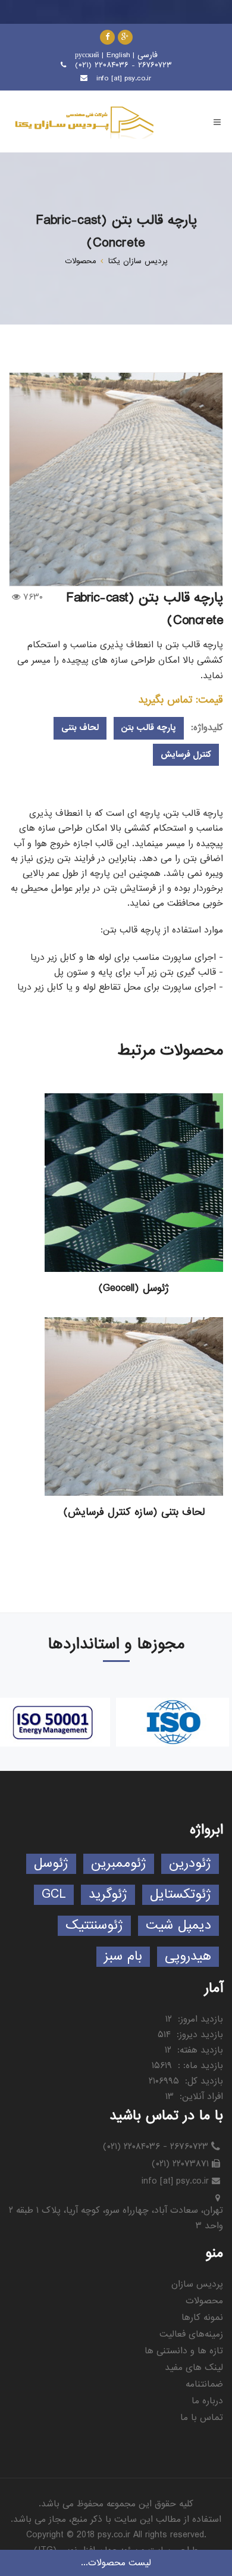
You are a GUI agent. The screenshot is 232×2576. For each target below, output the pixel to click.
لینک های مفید (194, 2368)
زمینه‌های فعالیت (191, 2334)
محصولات (81, 261)
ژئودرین (190, 1864)
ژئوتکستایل (181, 1894)
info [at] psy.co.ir (124, 78)
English (118, 55)
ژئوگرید (108, 1894)
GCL (54, 1894)
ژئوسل (51, 1864)
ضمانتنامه (204, 2384)
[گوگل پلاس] (125, 37)
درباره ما (207, 2401)
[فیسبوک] (107, 37)
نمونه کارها (202, 2318)
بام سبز (123, 1956)
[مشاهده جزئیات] (134, 1183)
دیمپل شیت (178, 1925)
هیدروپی (188, 1956)
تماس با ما (202, 2418)
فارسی (148, 55)
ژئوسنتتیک (94, 1925)
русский (87, 55)
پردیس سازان (197, 2284)
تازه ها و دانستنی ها (184, 2351)
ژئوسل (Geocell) (134, 1289)
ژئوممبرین (119, 1864)
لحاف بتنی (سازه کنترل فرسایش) (134, 1512)
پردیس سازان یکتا (138, 261)
